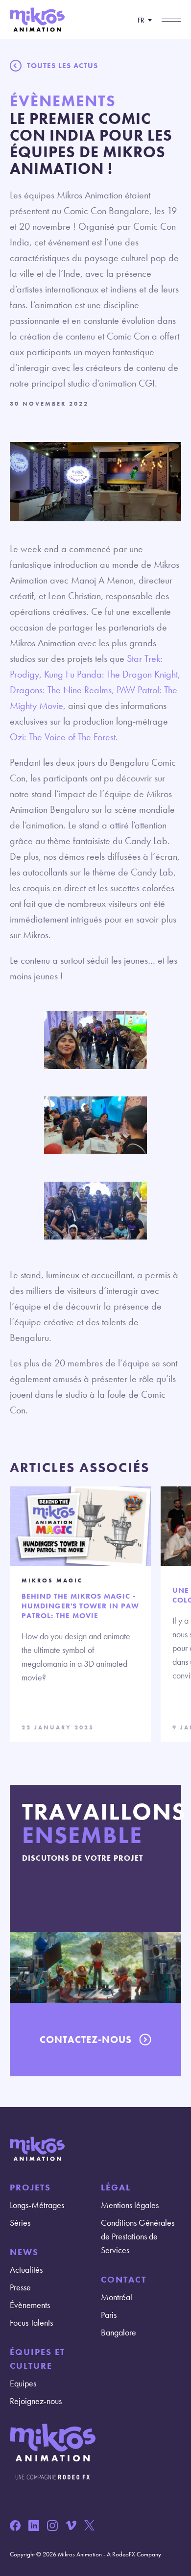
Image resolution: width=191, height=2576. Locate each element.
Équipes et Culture (37, 2359)
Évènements (30, 2305)
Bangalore (119, 2332)
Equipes (23, 2383)
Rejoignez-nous (36, 2401)
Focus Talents (31, 2322)
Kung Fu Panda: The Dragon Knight (111, 674)
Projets (30, 2187)
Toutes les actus (62, 66)
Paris (109, 2315)
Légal (116, 2187)
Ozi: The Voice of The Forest (63, 737)
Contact (124, 2279)
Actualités (26, 2270)
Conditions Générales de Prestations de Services (138, 2236)
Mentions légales (130, 2205)
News (24, 2252)
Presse (20, 2287)
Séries (20, 2223)
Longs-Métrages (37, 2205)
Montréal (117, 2297)
